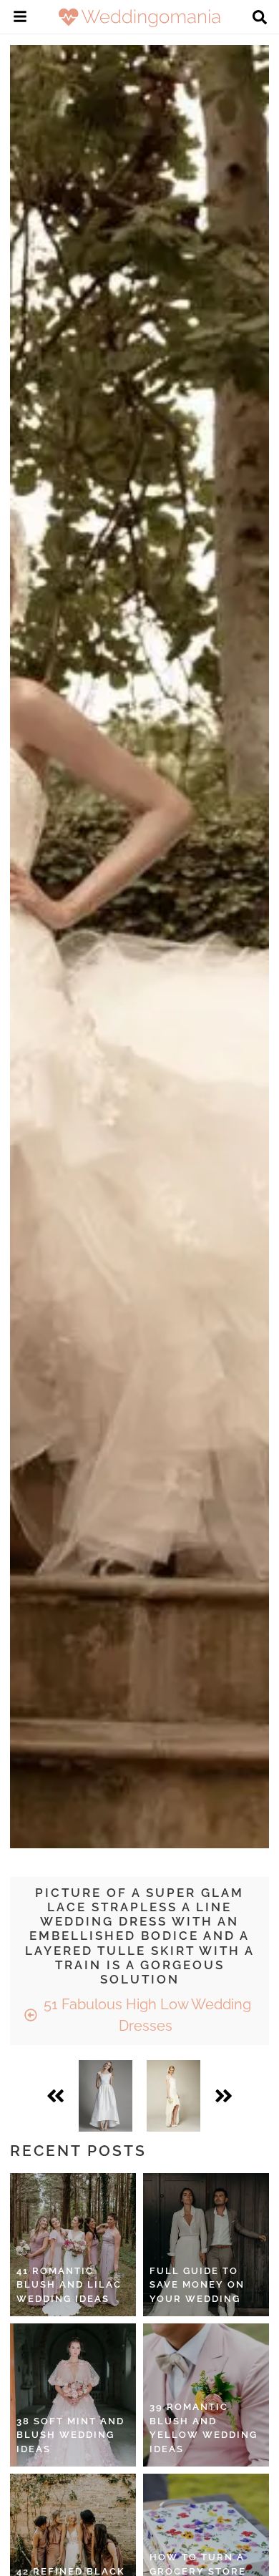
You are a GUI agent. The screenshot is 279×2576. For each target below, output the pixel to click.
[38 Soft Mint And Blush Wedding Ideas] (73, 2395)
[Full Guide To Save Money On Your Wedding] (206, 2245)
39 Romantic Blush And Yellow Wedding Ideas (204, 2428)
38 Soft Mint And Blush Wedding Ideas (70, 2435)
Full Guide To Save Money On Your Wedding (197, 2285)
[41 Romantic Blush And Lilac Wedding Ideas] (73, 2245)
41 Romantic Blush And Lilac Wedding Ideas (69, 2285)
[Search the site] (260, 19)
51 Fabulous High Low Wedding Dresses (146, 2015)
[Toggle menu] (20, 19)
